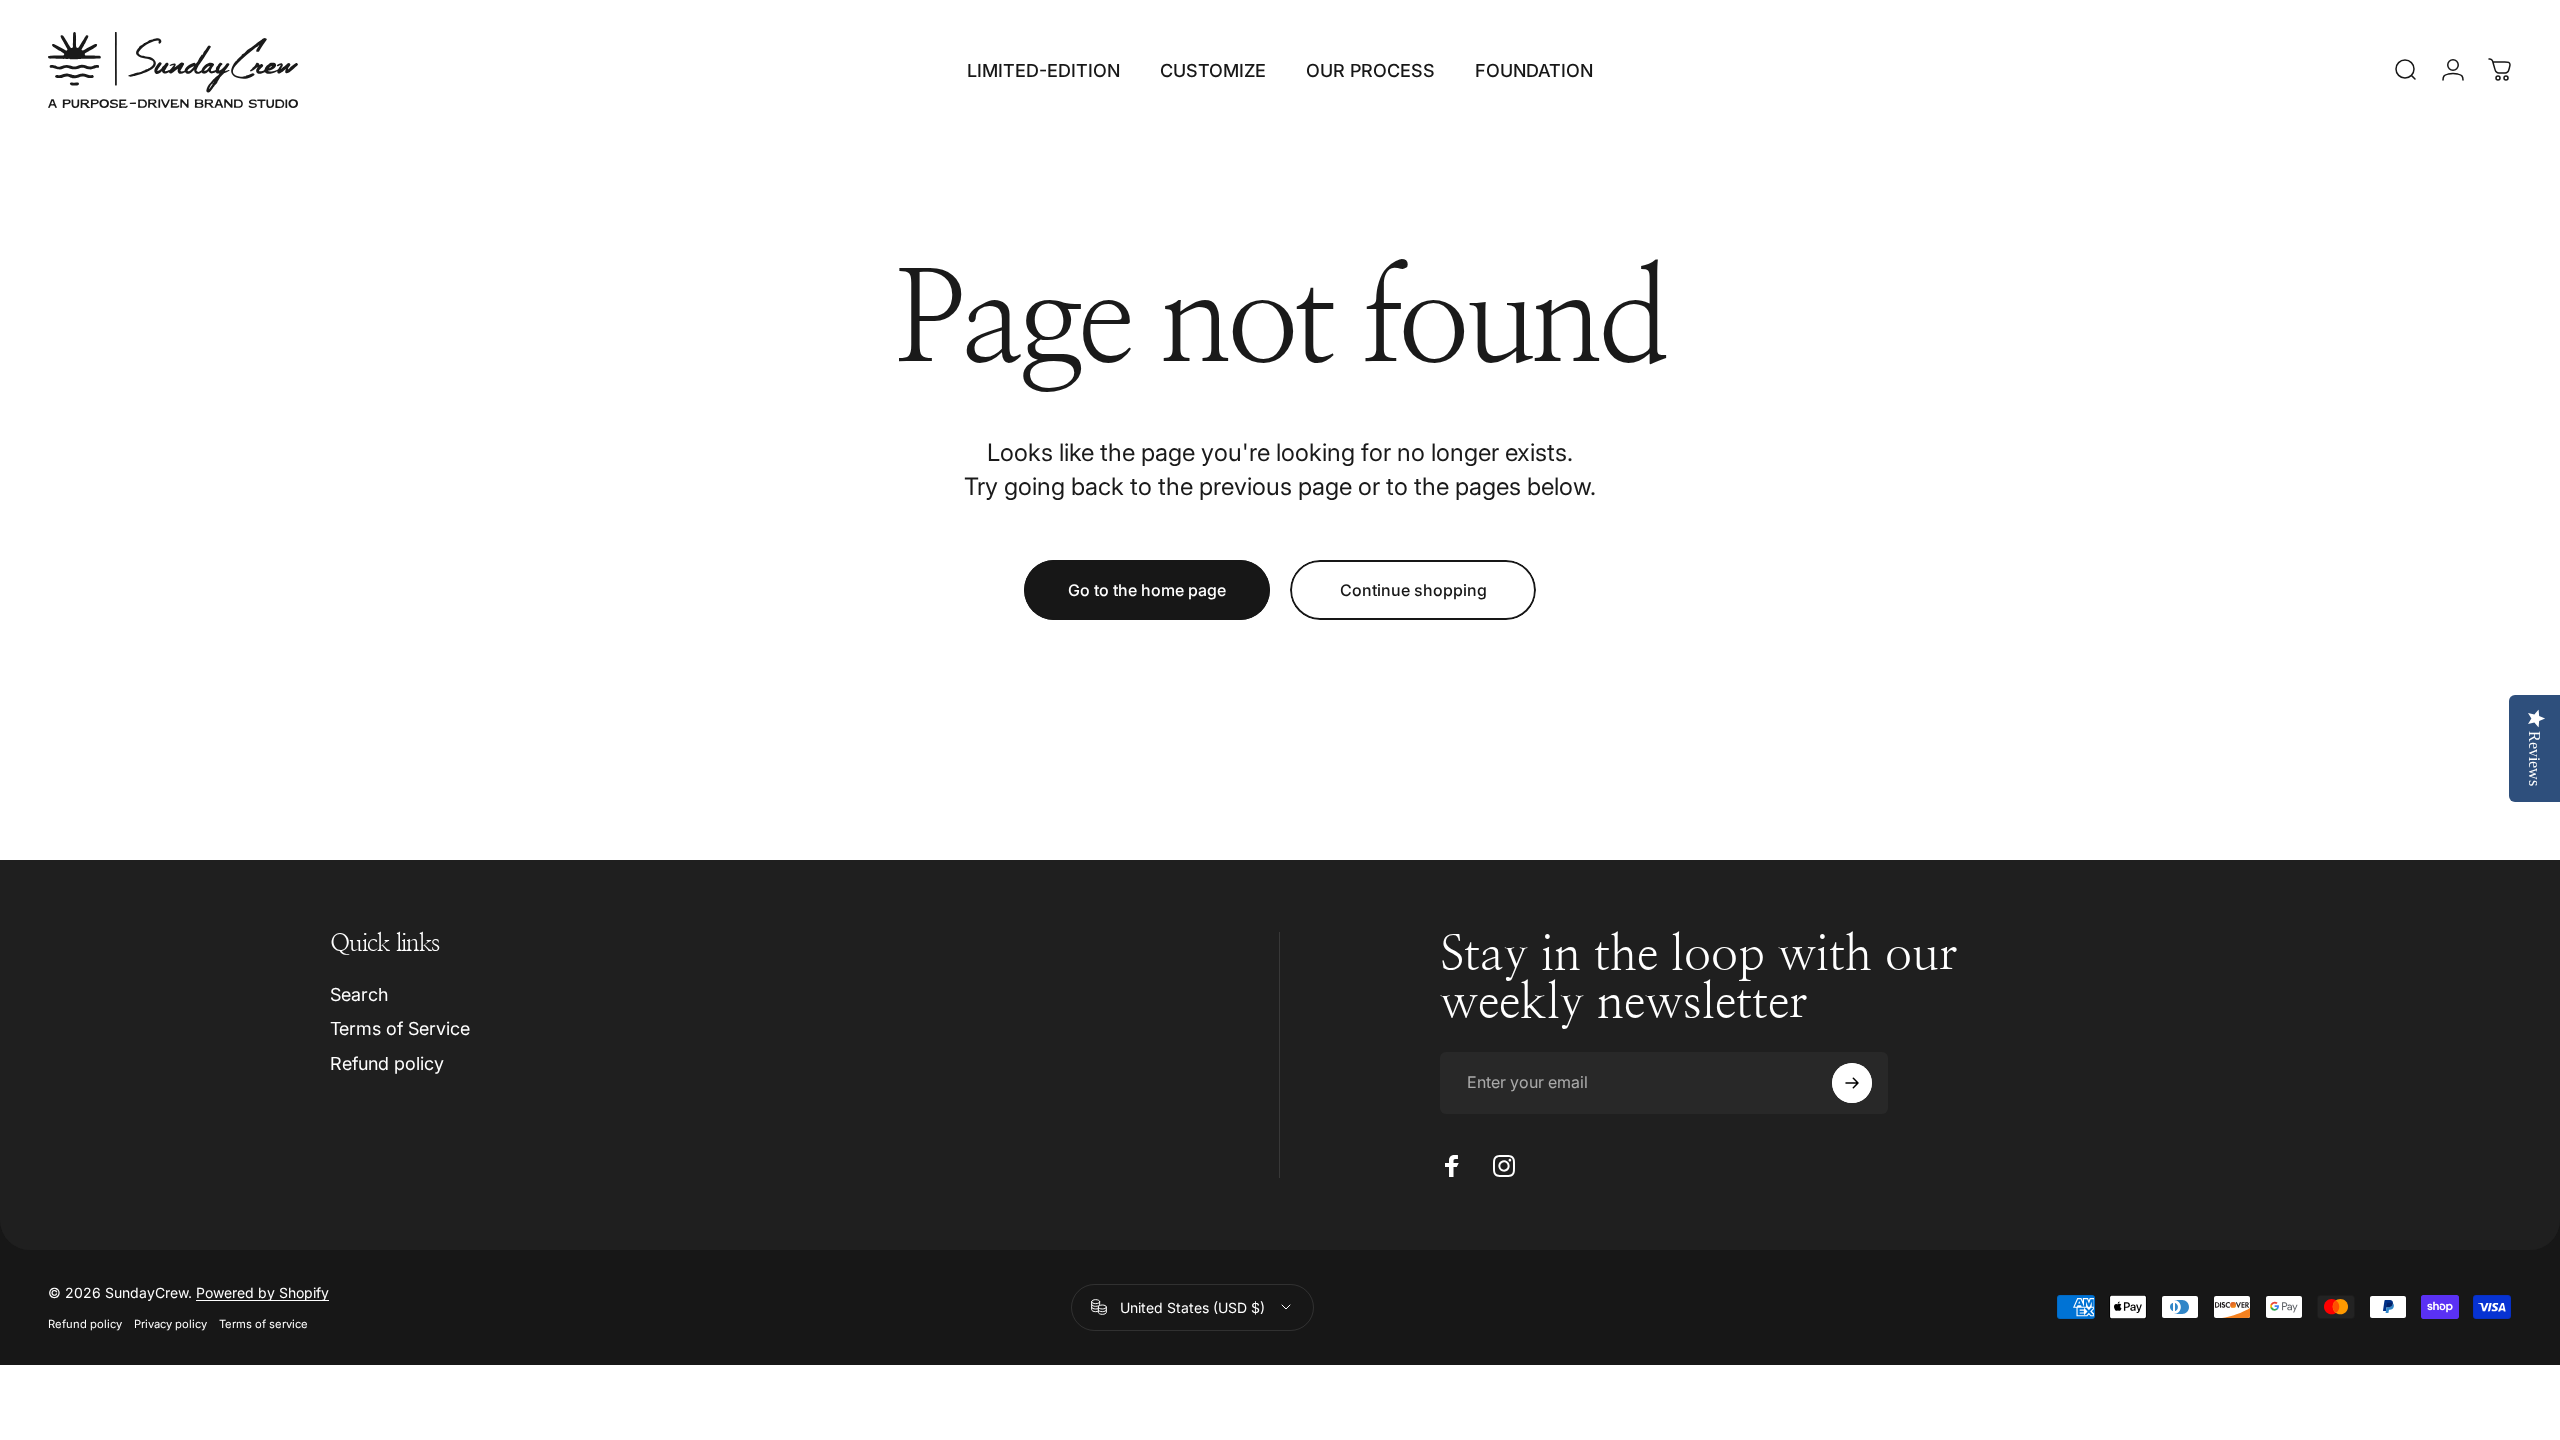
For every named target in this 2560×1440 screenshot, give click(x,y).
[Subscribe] (1852, 1083)
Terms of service (263, 1324)
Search (359, 994)
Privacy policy (170, 1324)
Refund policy (387, 1063)
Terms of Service (400, 1028)
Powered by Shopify (262, 1292)
